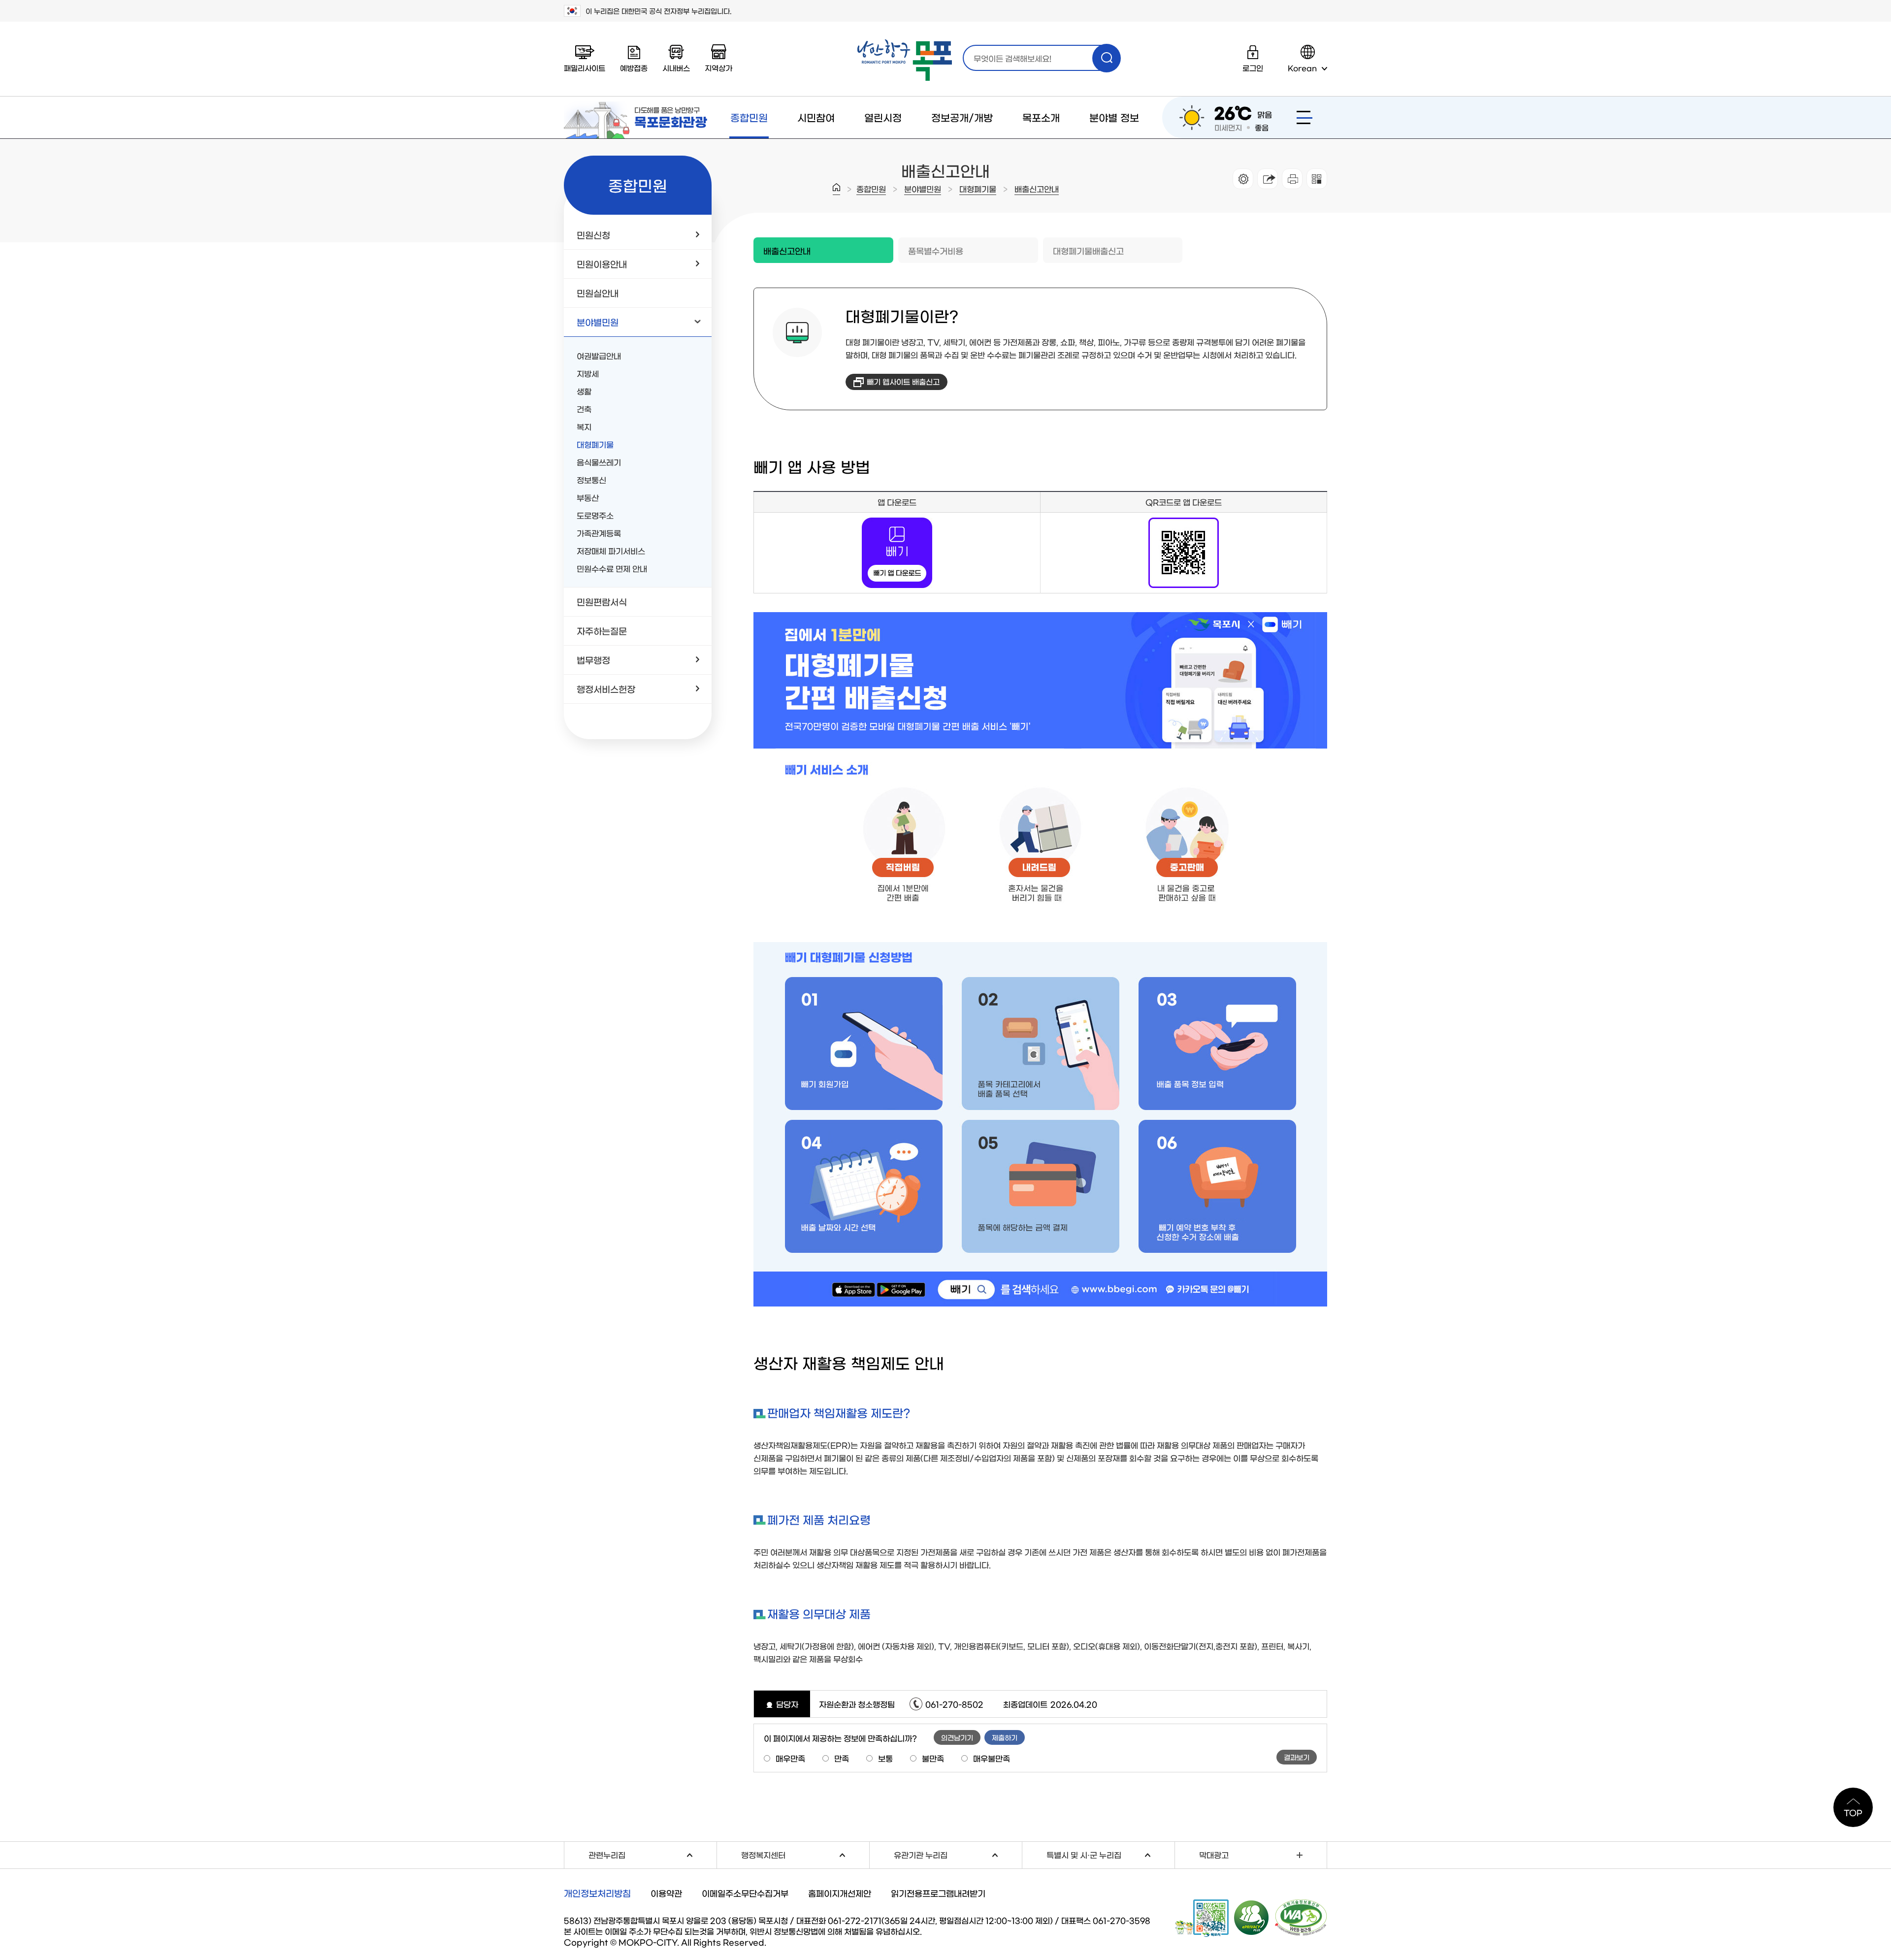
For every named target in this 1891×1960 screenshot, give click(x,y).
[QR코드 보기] (1317, 179)
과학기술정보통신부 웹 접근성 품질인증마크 (1301, 1918)
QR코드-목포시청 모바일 (1202, 1918)
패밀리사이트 (585, 68)
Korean (1302, 68)
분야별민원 (923, 189)
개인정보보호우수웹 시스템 (1252, 1917)
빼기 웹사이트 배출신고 (903, 381)
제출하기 (1005, 1737)
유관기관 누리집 (958, 1853)
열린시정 (883, 117)
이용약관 (666, 1893)
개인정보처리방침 (597, 1893)
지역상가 (718, 68)
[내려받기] (1292, 179)
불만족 (933, 1758)
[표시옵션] (1243, 179)
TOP (1853, 1812)
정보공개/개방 (962, 117)
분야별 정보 (1114, 117)
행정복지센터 (805, 1853)
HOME (836, 189)
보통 (885, 1758)
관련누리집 (652, 1853)
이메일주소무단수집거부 (745, 1893)
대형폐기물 (978, 189)
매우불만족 (992, 1758)
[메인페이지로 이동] (905, 60)
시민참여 (816, 117)
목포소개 (1041, 117)
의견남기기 (957, 1737)
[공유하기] (1268, 179)
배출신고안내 (1037, 189)
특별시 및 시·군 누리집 (1110, 1853)
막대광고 (1214, 1855)
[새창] (897, 522)
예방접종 (634, 68)
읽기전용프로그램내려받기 (938, 1893)
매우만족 (790, 1758)
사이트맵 (1304, 117)
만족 (842, 1758)
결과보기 (1297, 1757)
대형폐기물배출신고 (1088, 250)
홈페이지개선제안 (840, 1893)
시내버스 (676, 68)
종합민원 (749, 117)
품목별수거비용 (936, 250)
